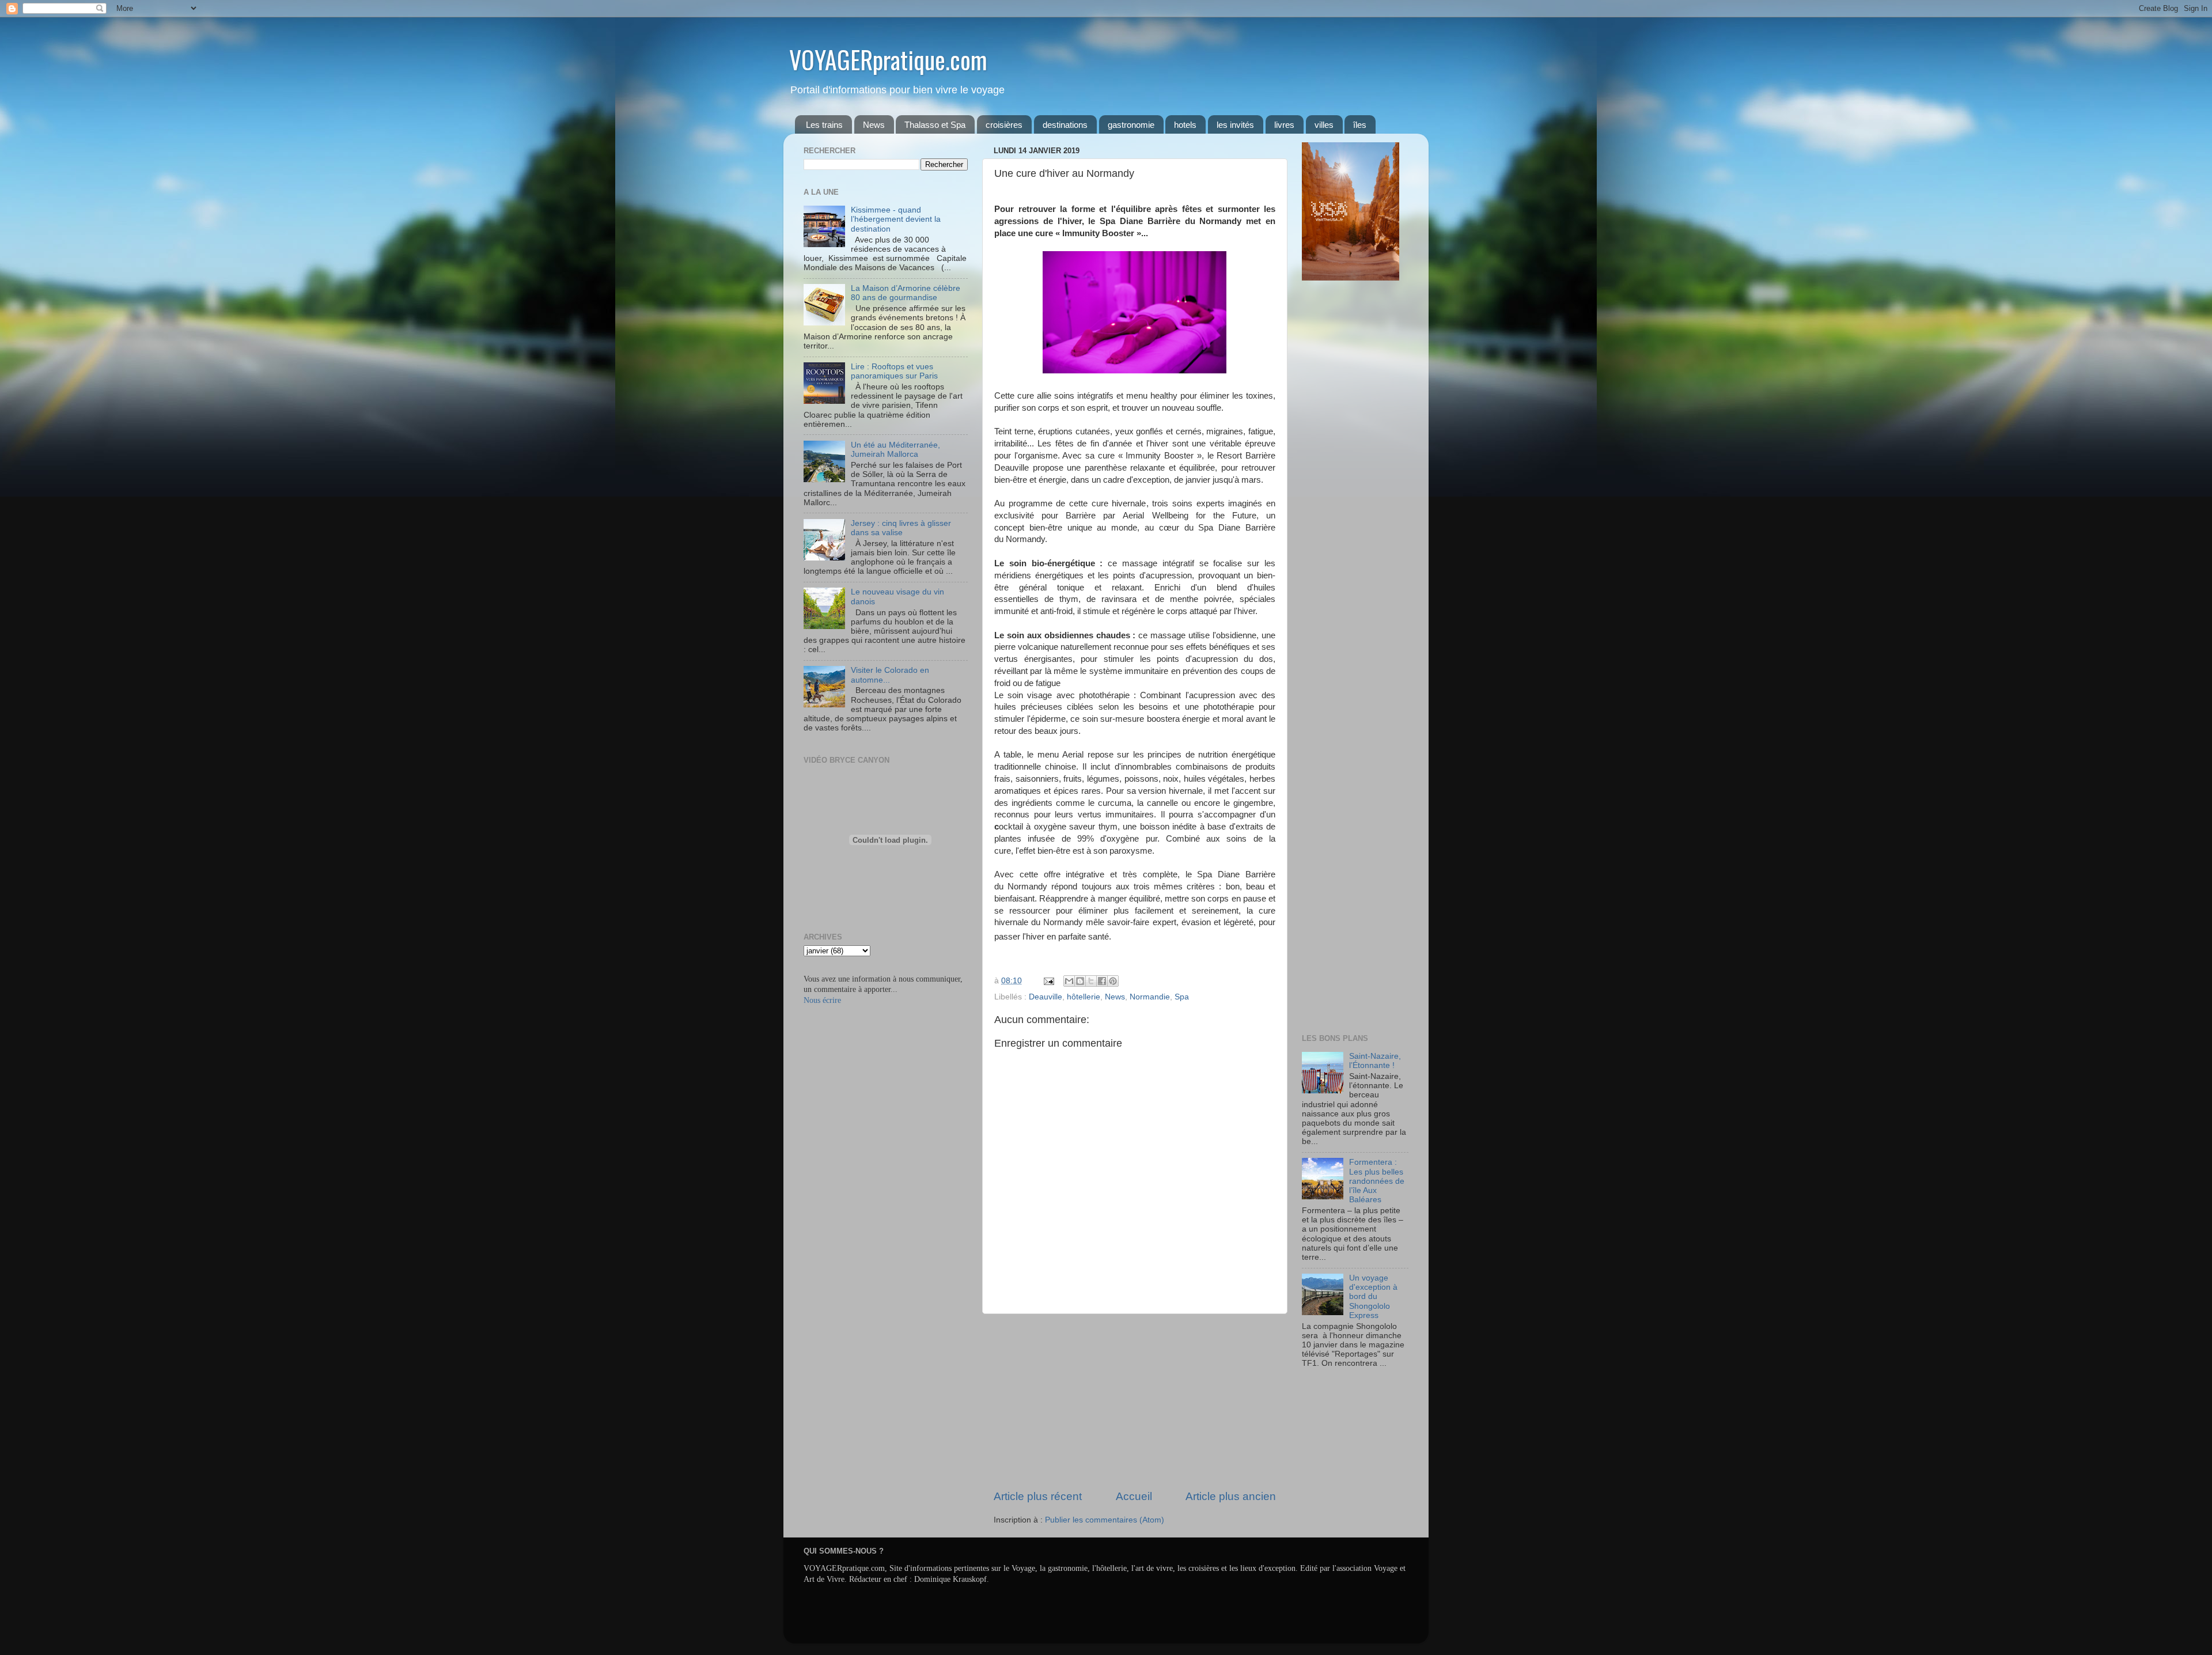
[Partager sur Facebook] (1102, 981)
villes (1324, 125)
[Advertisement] (1135, 1402)
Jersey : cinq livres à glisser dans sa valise (901, 528)
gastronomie (1131, 125)
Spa (1182, 997)
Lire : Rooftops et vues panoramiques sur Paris (894, 371)
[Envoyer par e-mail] (1069, 981)
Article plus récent (1038, 1496)
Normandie (1150, 997)
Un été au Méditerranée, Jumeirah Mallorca (895, 450)
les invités (1235, 125)
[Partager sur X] (1091, 981)
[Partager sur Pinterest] (1113, 981)
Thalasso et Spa (935, 125)
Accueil (1134, 1496)
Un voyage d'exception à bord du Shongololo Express (1373, 1297)
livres (1284, 125)
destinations (1065, 125)
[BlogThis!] (1080, 981)
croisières (1004, 125)
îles (1360, 125)
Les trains (824, 125)
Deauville (1046, 997)
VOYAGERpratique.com (888, 59)
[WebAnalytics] (1325, 1397)
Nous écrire (822, 1000)
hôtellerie (1084, 997)
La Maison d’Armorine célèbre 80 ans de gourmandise (906, 293)
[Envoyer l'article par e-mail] (1048, 981)
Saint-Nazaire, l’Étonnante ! (1375, 1061)
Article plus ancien (1231, 1496)
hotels (1185, 125)
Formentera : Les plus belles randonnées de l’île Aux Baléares (1377, 1181)
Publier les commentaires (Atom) (1105, 1520)
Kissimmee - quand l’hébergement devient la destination (896, 219)
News (874, 125)
